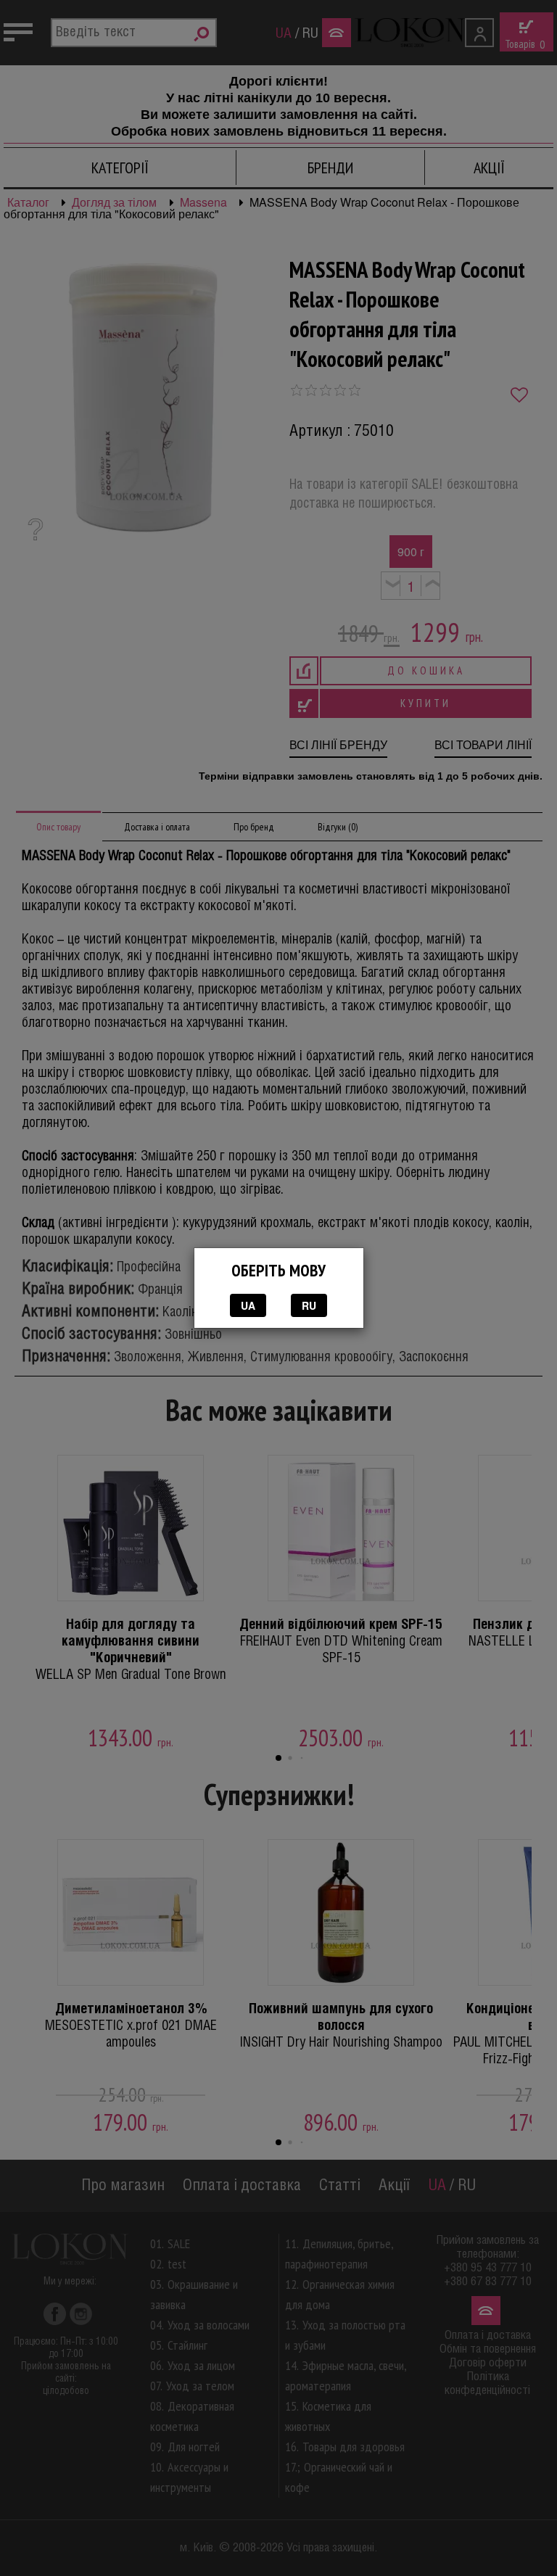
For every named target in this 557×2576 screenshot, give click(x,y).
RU (309, 1305)
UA (248, 1305)
